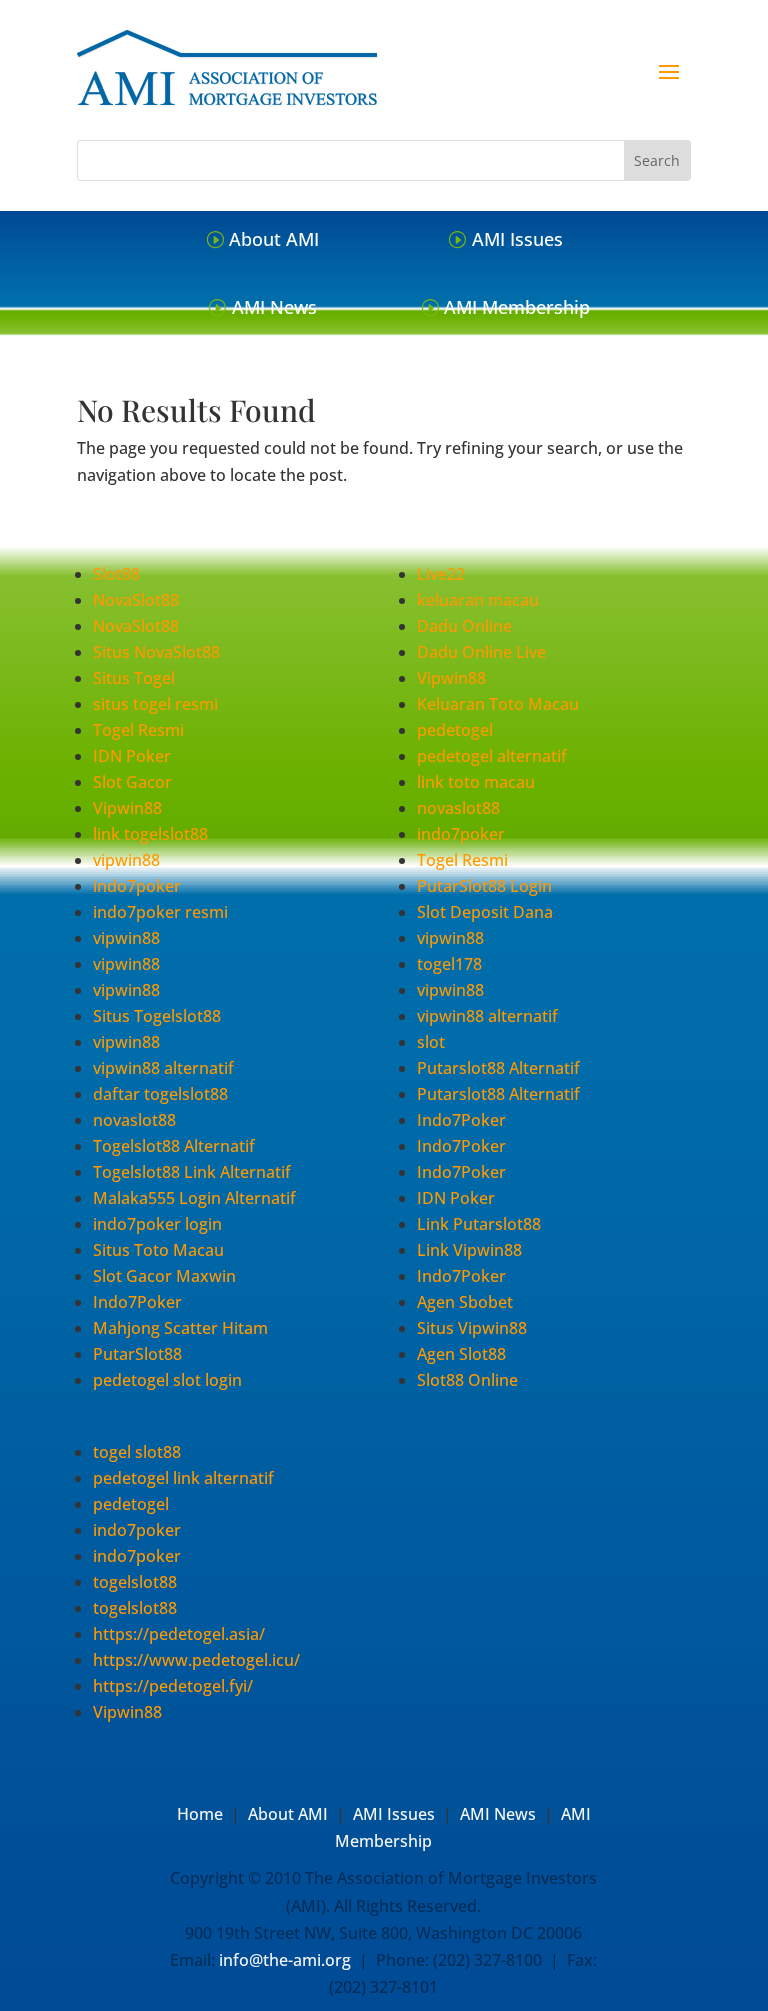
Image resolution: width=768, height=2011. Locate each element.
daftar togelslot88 (160, 1094)
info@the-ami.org (285, 1960)
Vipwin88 (127, 808)
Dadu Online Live (481, 652)
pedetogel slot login (167, 1380)
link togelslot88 (150, 834)
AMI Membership (517, 307)
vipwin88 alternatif (163, 1068)
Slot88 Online (467, 1380)
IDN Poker (132, 756)
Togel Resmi (138, 730)
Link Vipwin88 (469, 1250)
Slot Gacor (132, 782)
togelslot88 (135, 1582)
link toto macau (476, 782)
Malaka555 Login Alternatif (194, 1198)
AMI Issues (517, 239)
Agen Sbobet (465, 1302)
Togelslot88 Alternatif (174, 1146)
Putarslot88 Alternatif (498, 1068)
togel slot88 (137, 1452)
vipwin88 (126, 860)
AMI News (274, 307)
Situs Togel (134, 678)
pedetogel (455, 730)
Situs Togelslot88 (157, 1016)
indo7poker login (157, 1224)
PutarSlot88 (137, 1354)
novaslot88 (134, 1120)
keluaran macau (478, 600)
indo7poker (137, 886)
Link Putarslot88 (479, 1224)
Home (200, 1814)
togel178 (449, 964)
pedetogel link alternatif (183, 1478)
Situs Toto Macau (158, 1250)
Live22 (441, 574)
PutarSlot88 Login (484, 886)
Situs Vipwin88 (472, 1328)
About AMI (274, 239)
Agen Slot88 (461, 1354)
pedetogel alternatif (492, 756)
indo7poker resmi (160, 912)
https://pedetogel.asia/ (179, 1634)
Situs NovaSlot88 (156, 652)
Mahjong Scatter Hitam (180, 1328)
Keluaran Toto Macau (498, 704)
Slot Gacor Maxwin (164, 1276)
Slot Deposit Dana (485, 912)
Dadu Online (464, 626)
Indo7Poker (137, 1302)
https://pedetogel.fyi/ (173, 1686)
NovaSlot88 (136, 600)
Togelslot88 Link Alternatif (192, 1172)
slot (431, 1042)
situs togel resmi (155, 704)
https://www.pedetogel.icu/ (196, 1660)
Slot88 (116, 574)
